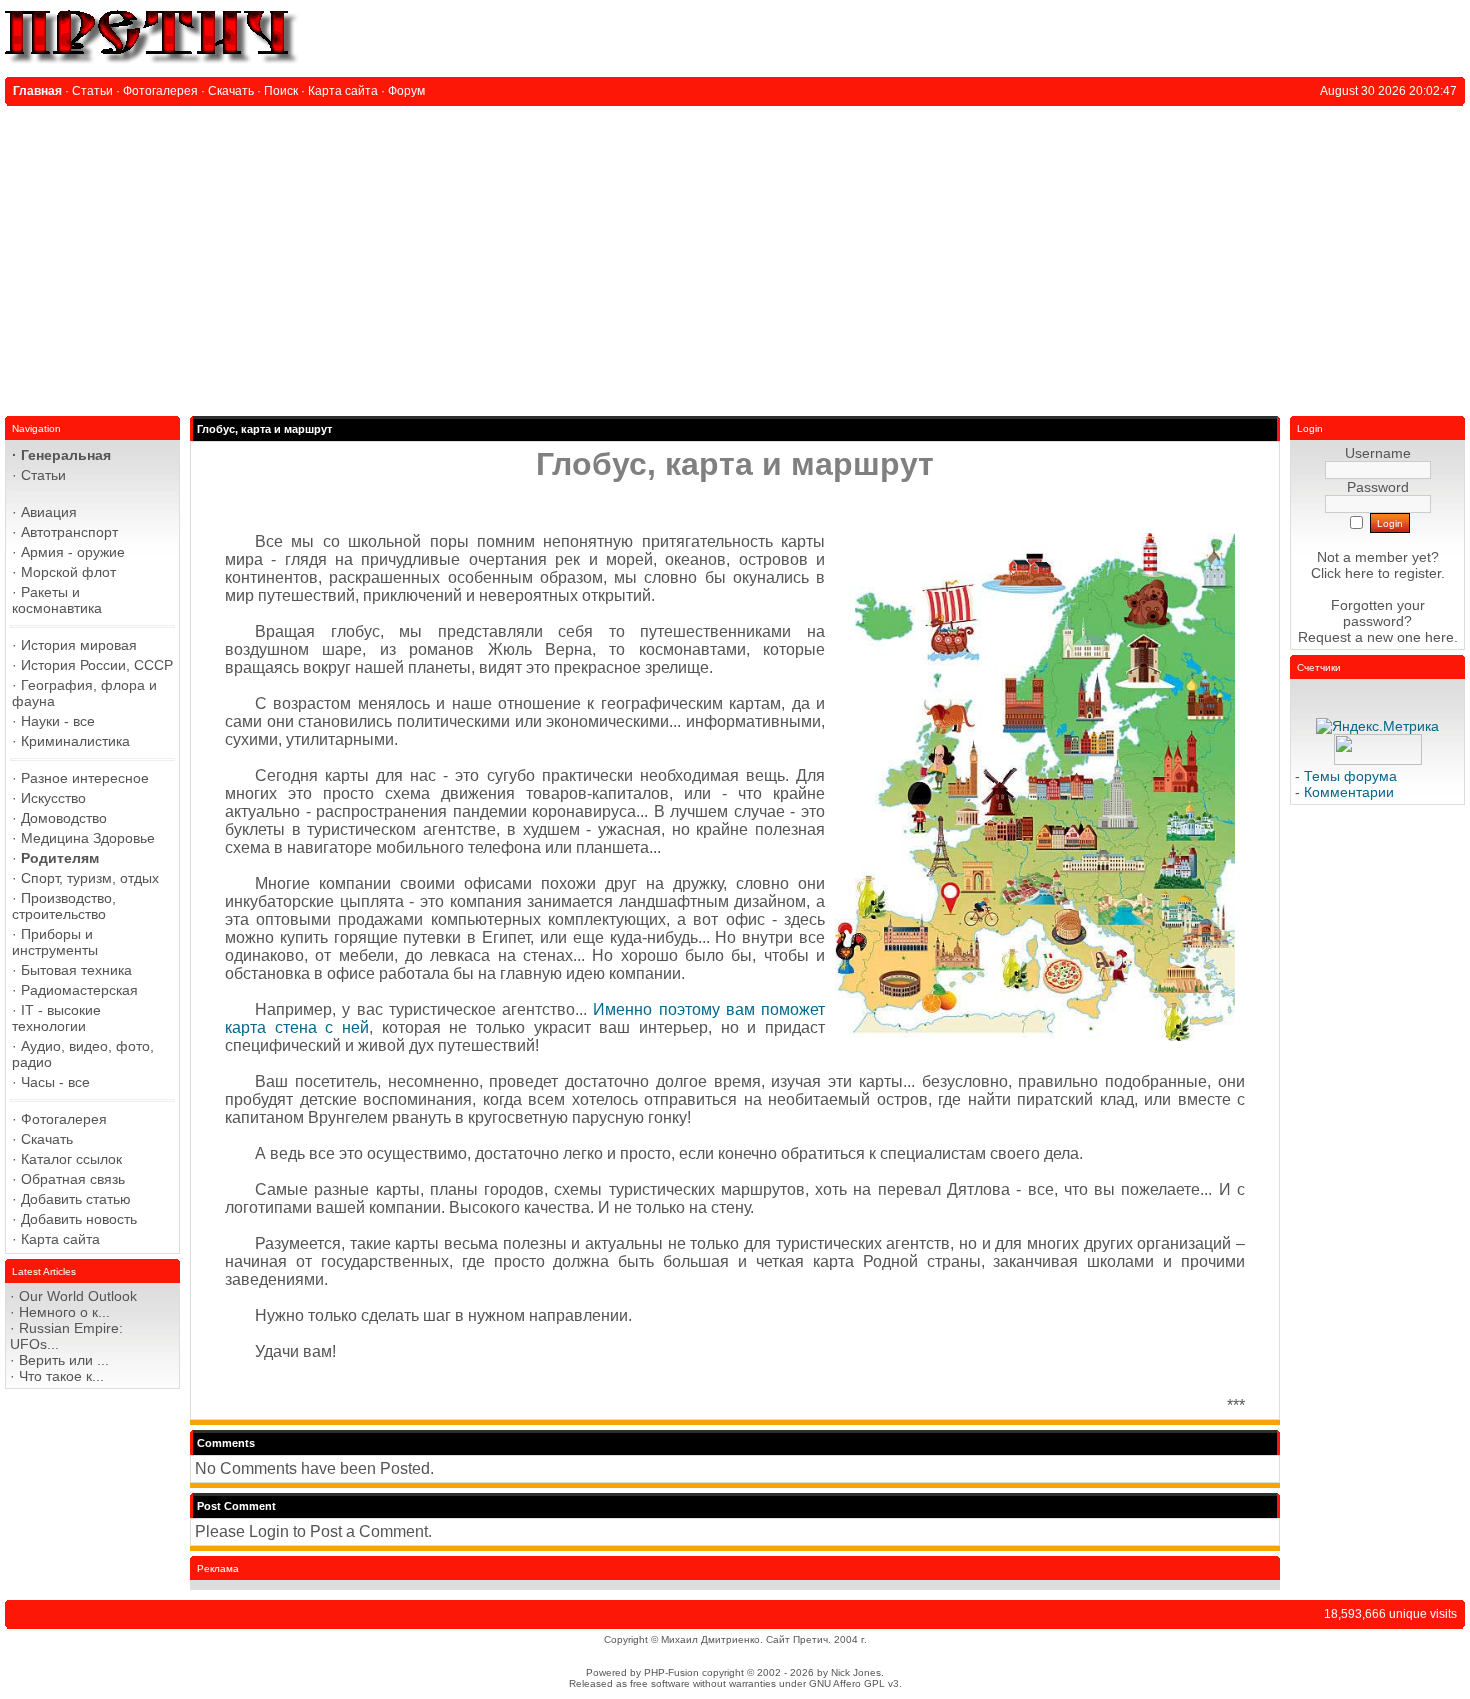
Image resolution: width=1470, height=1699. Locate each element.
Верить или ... (64, 1360)
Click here (1342, 573)
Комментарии (1349, 792)
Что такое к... (61, 1376)
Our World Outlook (78, 1296)
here (1439, 637)
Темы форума (1350, 776)
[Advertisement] (735, 256)
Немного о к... (64, 1312)
